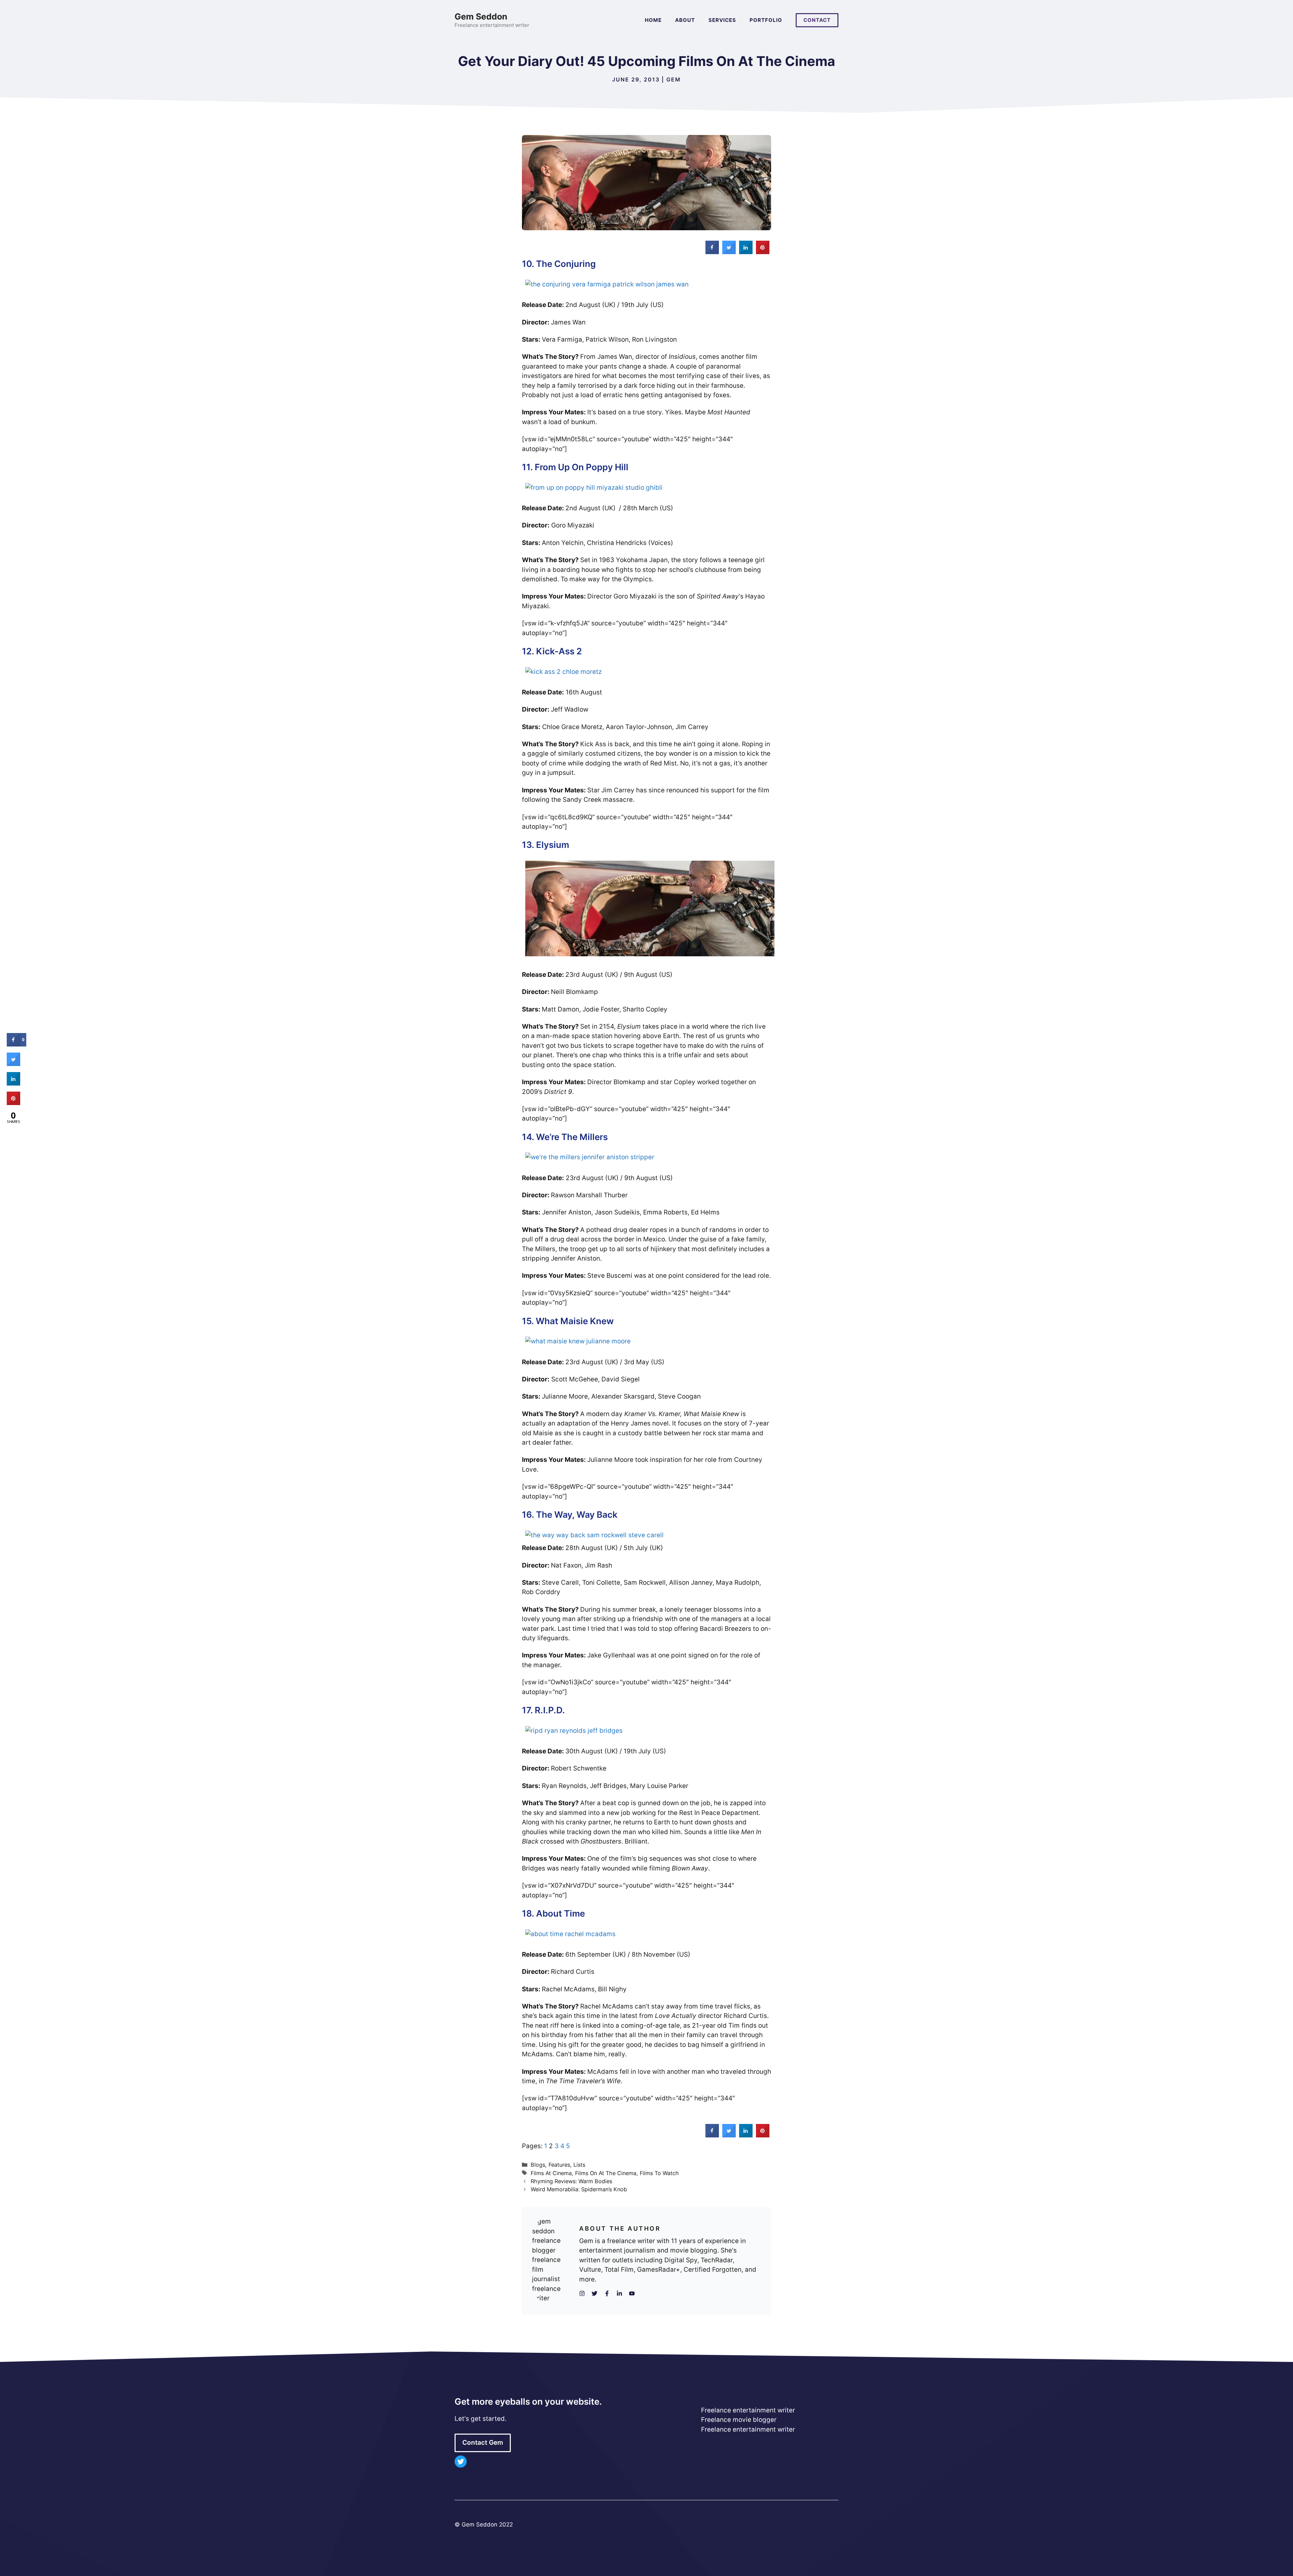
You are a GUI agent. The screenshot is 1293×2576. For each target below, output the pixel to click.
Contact (817, 20)
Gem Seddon (481, 16)
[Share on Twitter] (729, 252)
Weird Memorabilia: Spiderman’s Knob (579, 2189)
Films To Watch (659, 2173)
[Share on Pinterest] (763, 252)
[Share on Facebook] (712, 252)
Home (653, 20)
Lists (579, 2165)
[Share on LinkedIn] (13, 1084)
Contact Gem (483, 2443)
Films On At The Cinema (606, 2173)
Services (722, 20)
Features (559, 2165)
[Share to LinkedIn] (746, 252)
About (685, 20)
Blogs (538, 2165)
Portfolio (766, 20)
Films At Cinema (551, 2173)
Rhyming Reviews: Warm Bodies (571, 2181)
